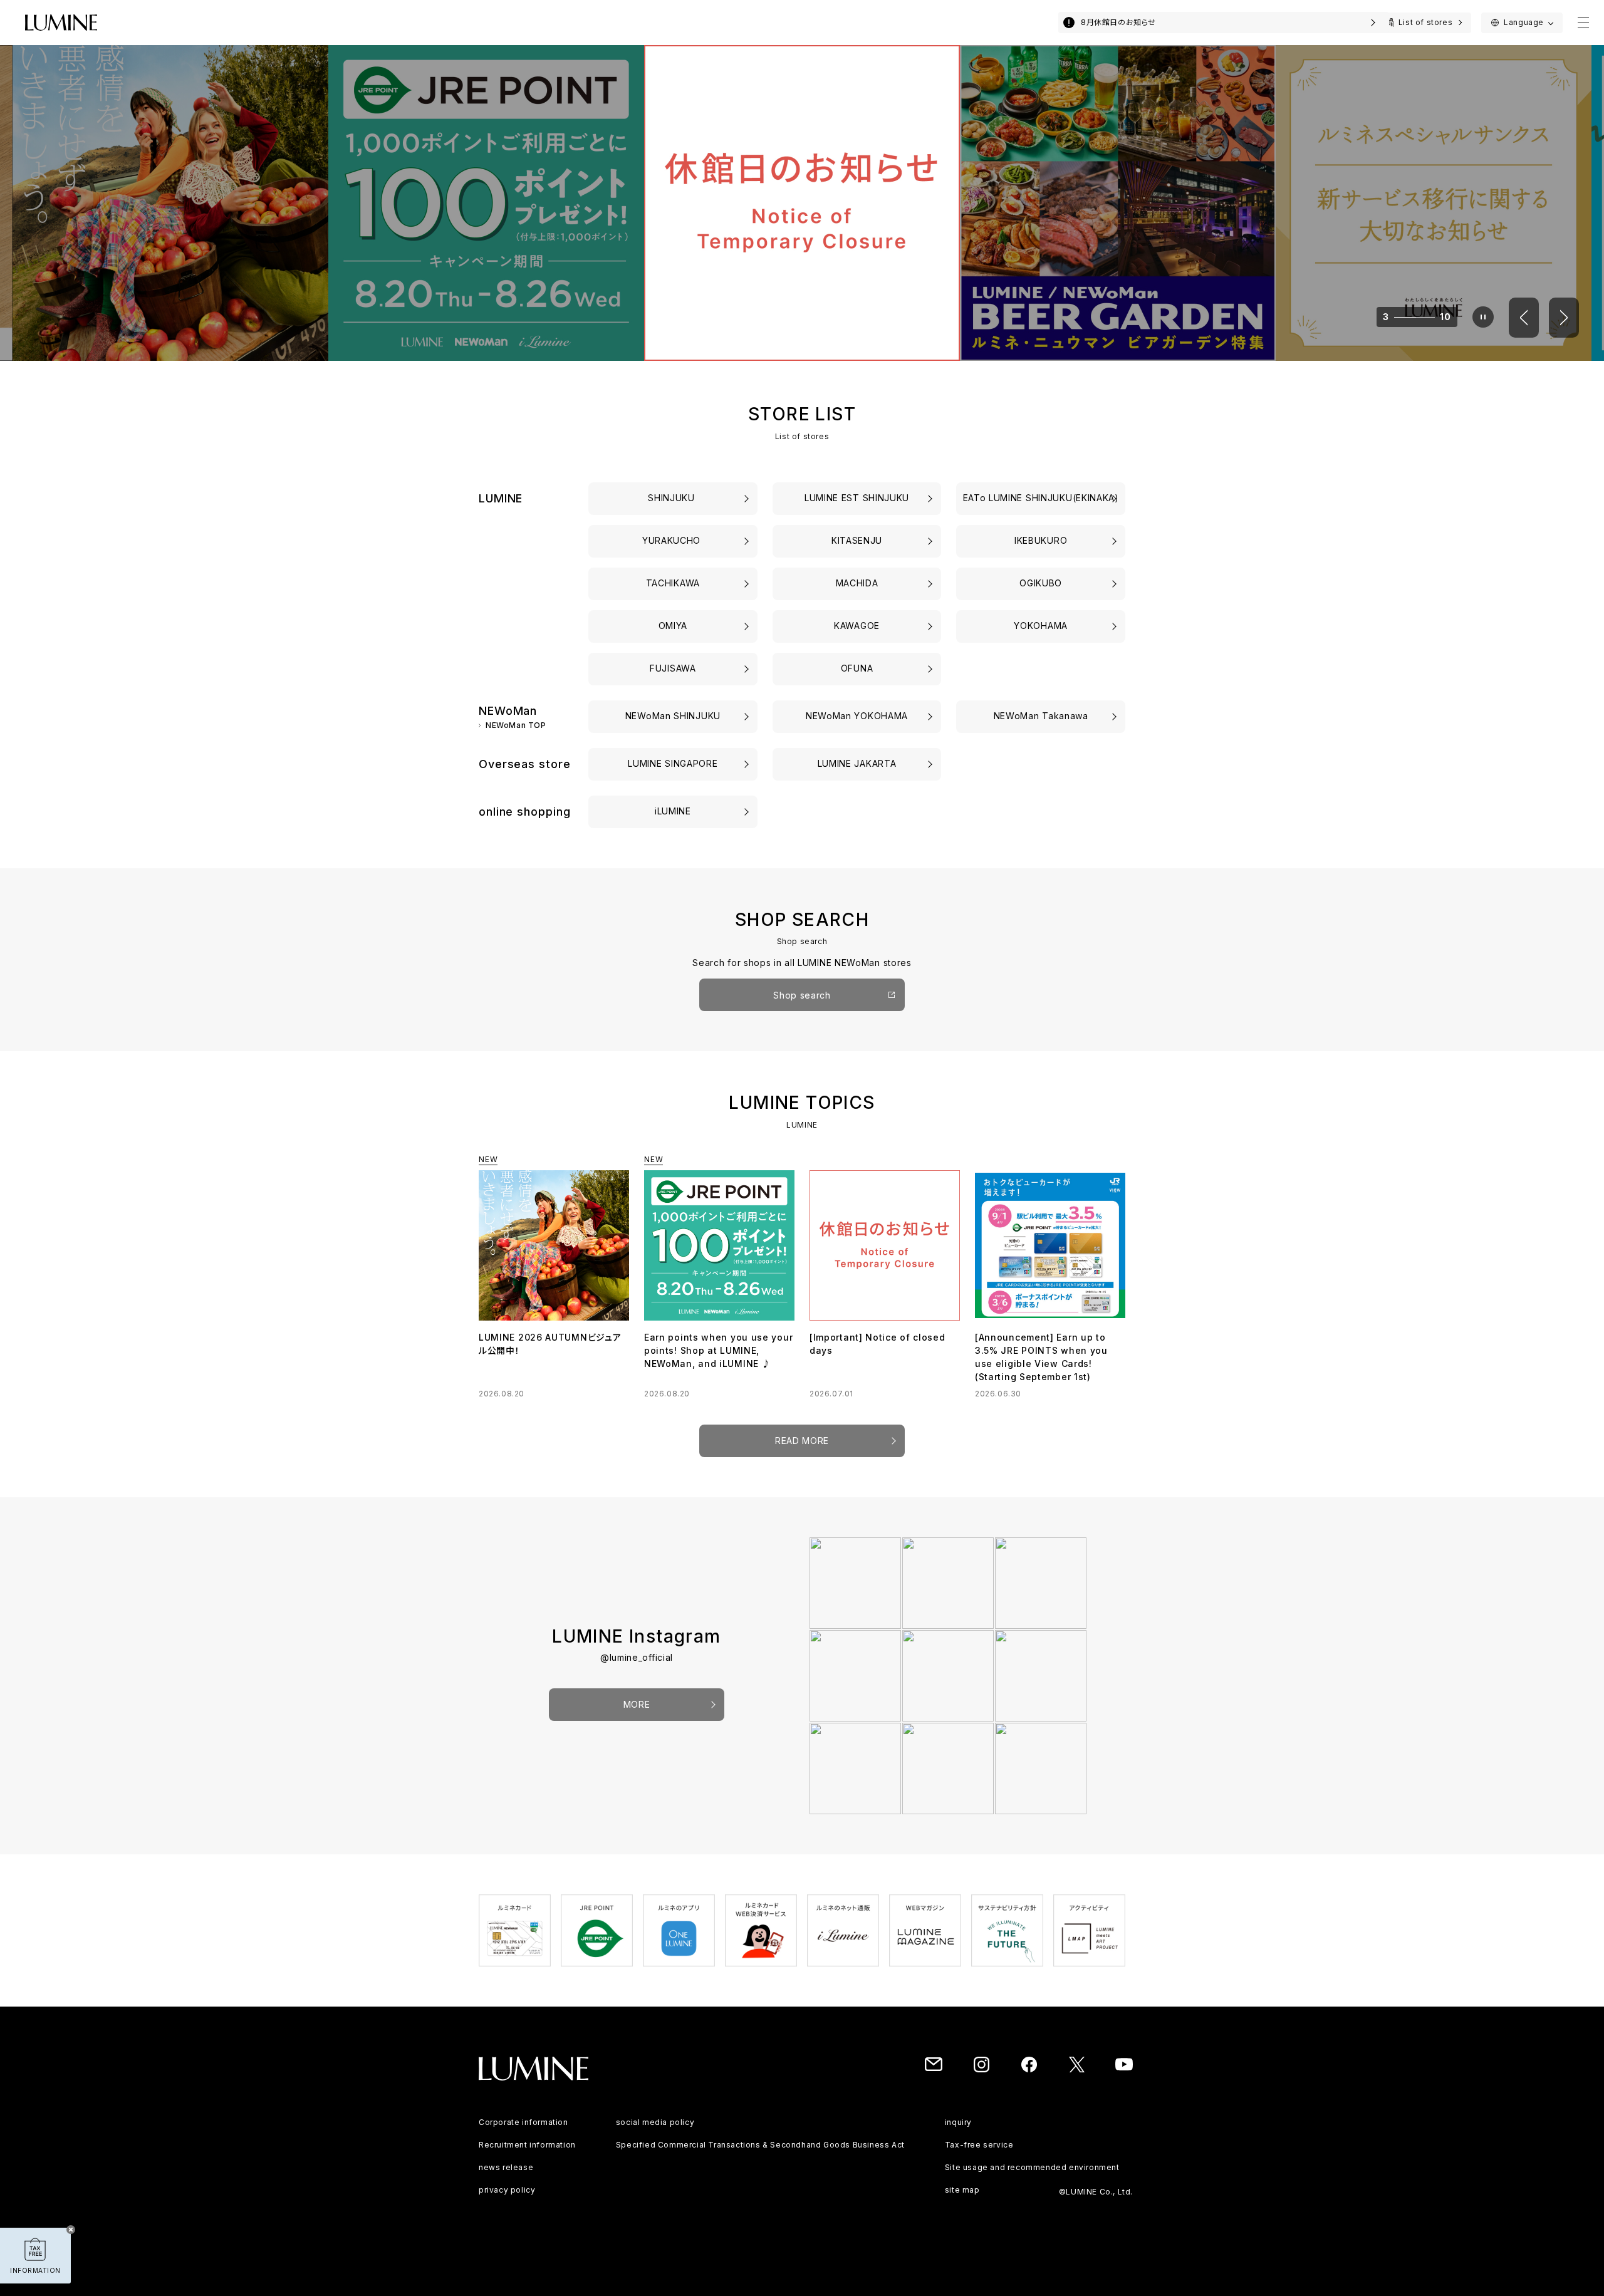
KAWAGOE (857, 626)
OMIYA (673, 626)
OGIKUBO (1041, 583)
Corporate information (523, 2122)
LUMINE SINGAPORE (673, 763)
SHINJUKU (673, 498)
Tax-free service (979, 2145)
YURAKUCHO (673, 540)
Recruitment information (527, 2145)
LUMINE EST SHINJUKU (857, 498)
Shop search (802, 995)
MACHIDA (857, 583)
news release (506, 2167)
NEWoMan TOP (516, 726)
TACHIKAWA (673, 583)
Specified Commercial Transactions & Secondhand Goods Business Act (760, 2145)
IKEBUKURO (1041, 540)
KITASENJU (857, 540)
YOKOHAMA (1041, 626)
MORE (637, 1704)
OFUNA (857, 668)
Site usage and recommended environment (1032, 2167)
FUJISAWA (673, 668)
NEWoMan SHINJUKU (673, 716)
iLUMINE (673, 811)
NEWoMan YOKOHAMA (857, 716)
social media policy (655, 2122)
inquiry (958, 2122)
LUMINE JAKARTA (857, 763)
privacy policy (507, 2190)
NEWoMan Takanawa (1041, 716)
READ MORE (802, 1441)
